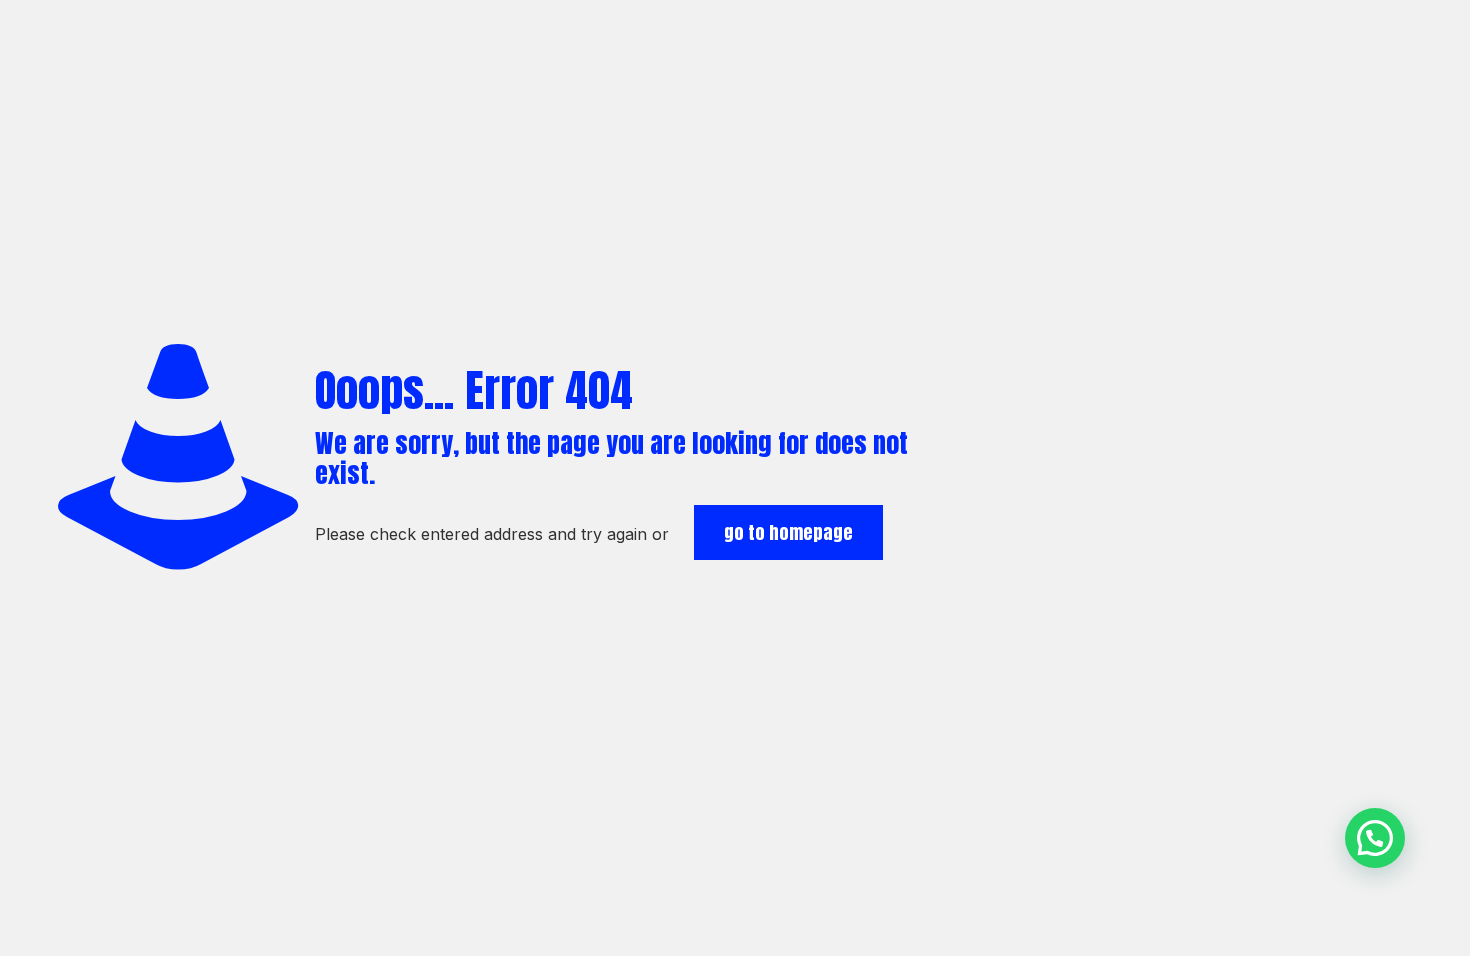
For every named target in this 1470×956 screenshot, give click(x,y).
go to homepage (788, 532)
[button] (1375, 838)
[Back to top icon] (1374, 915)
